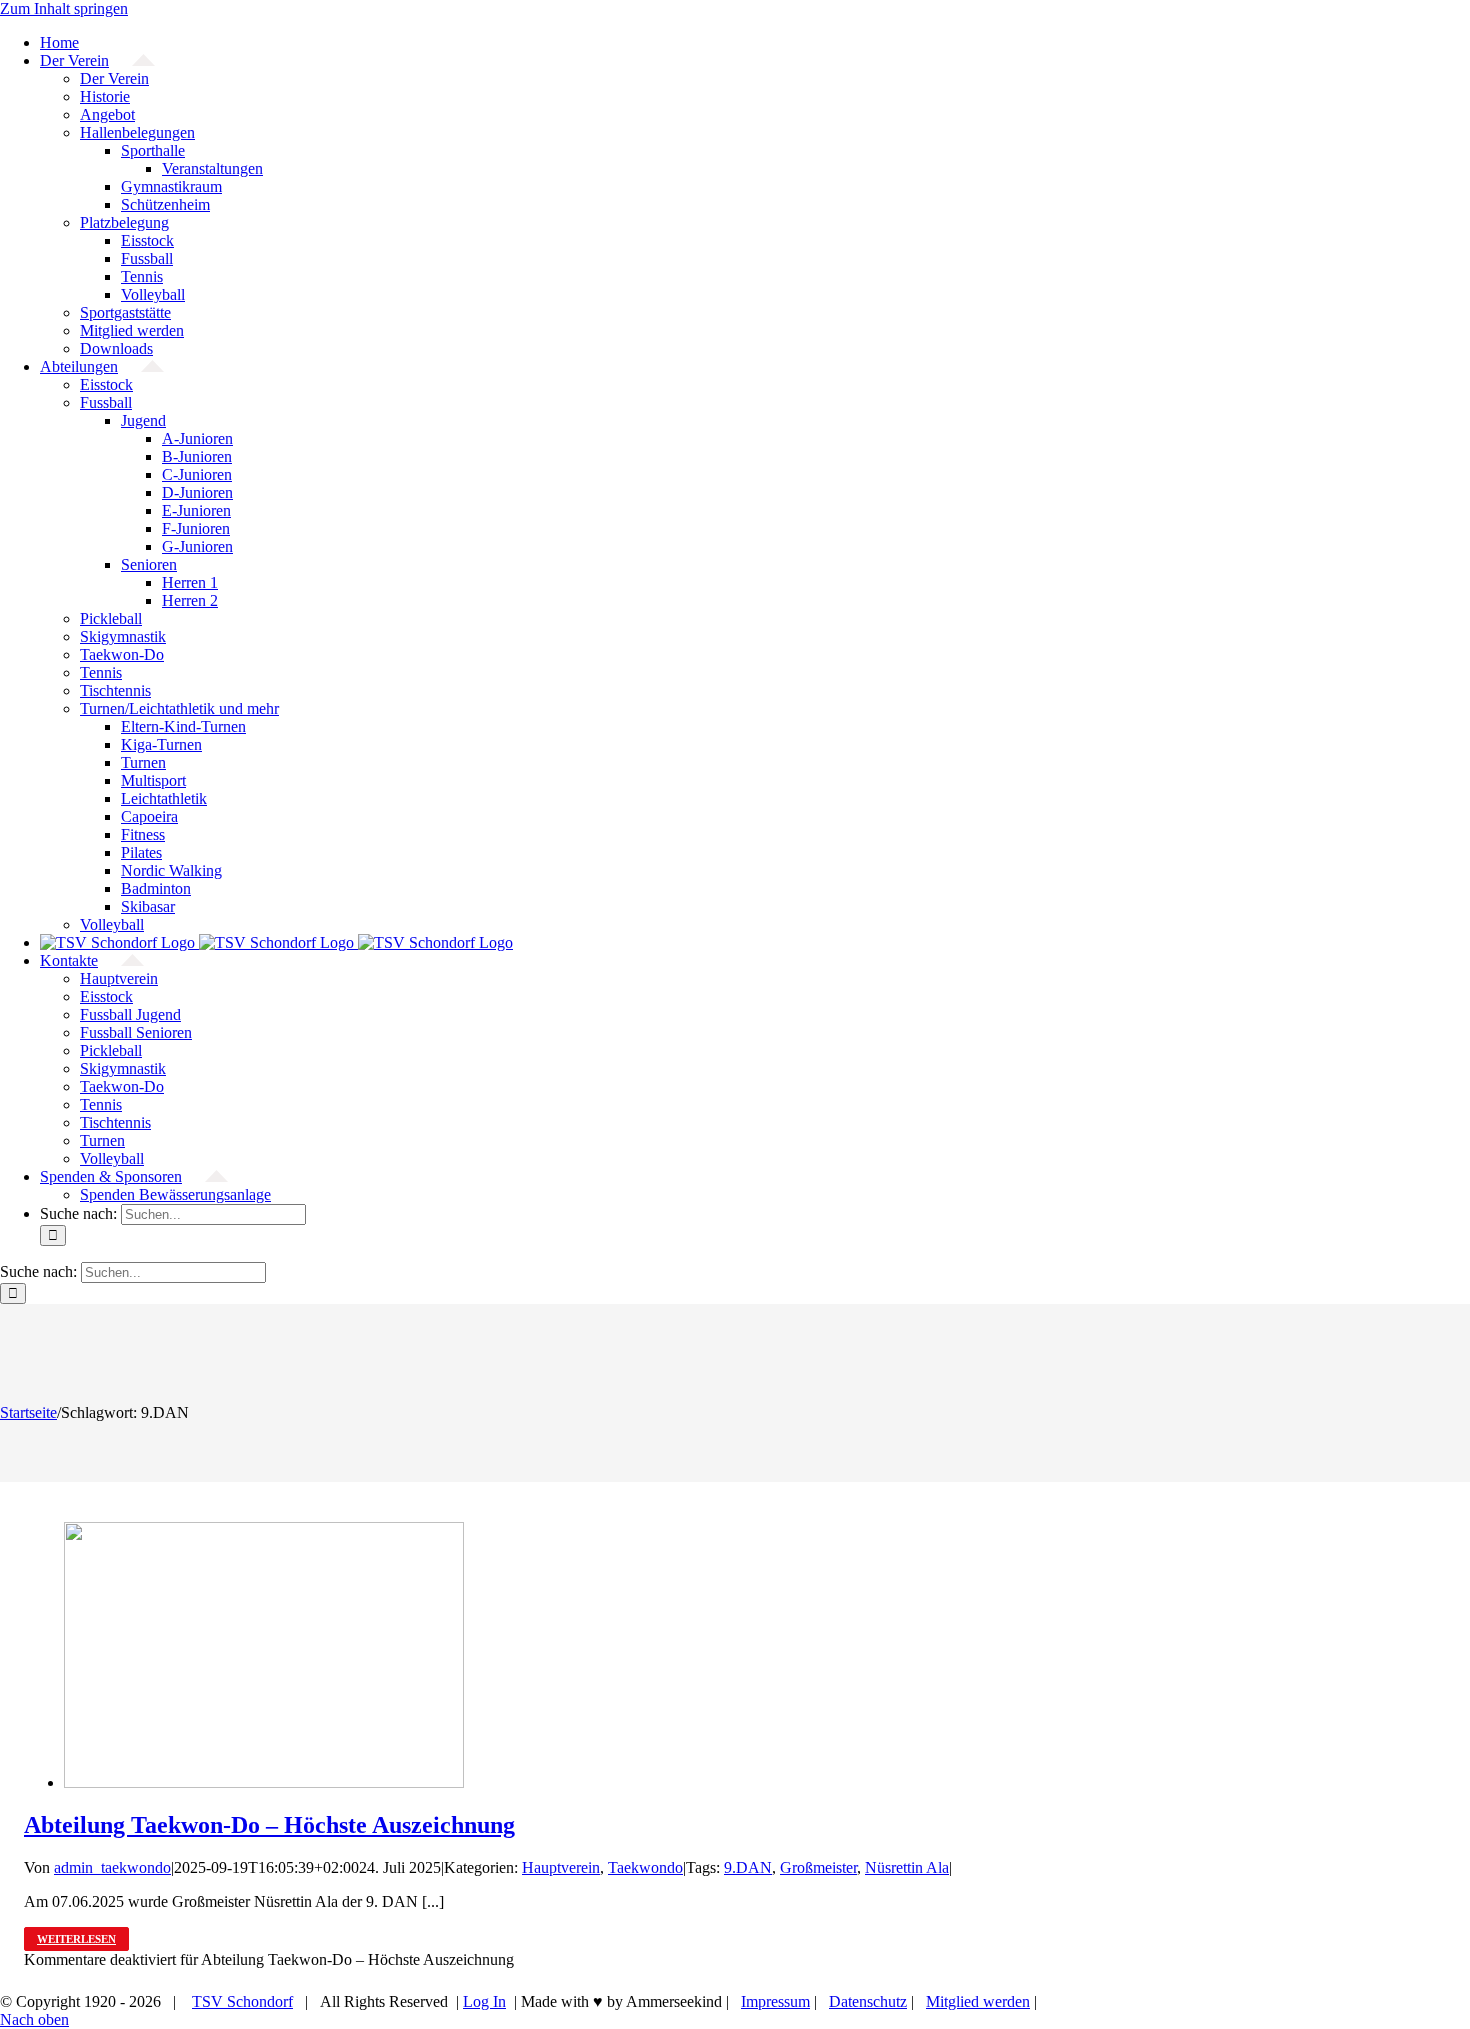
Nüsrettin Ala (907, 1867)
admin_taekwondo (112, 1867)
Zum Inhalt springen (64, 8)
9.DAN (748, 1867)
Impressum (775, 2001)
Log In (484, 2001)
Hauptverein (561, 1867)
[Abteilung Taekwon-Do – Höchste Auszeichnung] (264, 1782)
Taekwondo (645, 1867)
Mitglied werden (978, 2001)
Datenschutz (868, 2001)
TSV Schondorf (242, 2001)
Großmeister (818, 1867)
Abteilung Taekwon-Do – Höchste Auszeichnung (269, 1825)
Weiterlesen (76, 1939)
